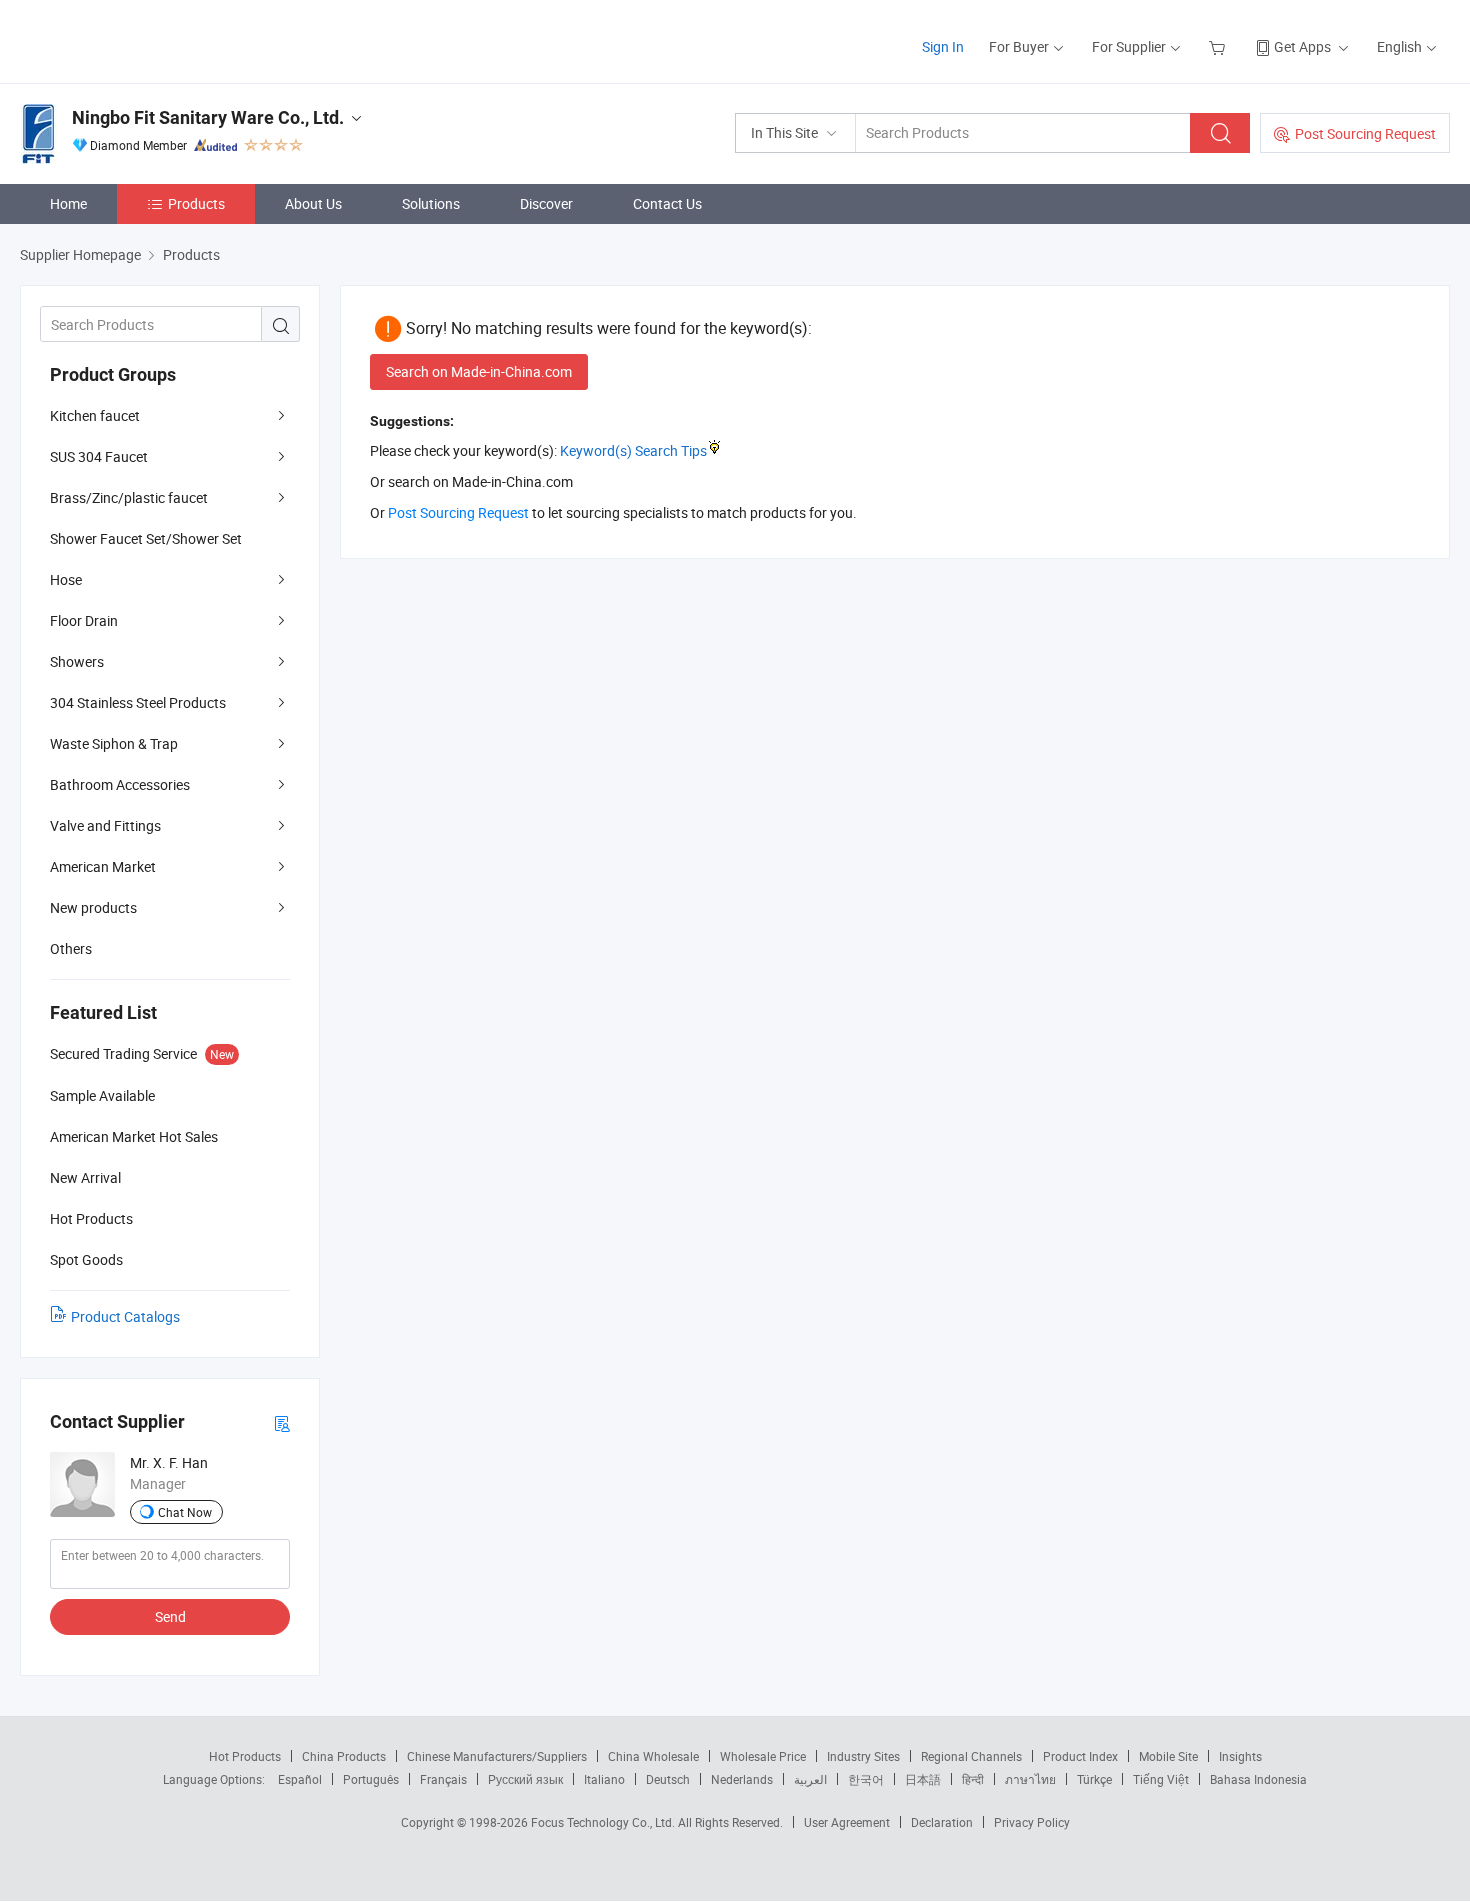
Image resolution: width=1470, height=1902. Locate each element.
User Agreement (847, 1822)
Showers (77, 661)
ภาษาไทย (1030, 1779)
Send (170, 1616)
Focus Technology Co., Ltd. (604, 1822)
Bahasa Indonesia (1258, 1779)
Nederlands (742, 1779)
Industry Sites (863, 1756)
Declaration (942, 1822)
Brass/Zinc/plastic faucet (129, 497)
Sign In (943, 46)
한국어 (866, 1779)
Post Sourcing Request (1365, 133)
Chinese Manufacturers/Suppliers (497, 1756)
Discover (546, 203)
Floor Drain (84, 620)
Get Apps (1302, 46)
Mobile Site (1168, 1756)
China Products (344, 1756)
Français (443, 1779)
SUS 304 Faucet (99, 456)
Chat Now (185, 1512)
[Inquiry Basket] (1219, 46)
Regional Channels (971, 1756)
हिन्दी (973, 1779)
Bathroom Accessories (120, 784)
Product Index (1080, 1756)
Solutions (431, 203)
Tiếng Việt (1161, 1779)
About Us (313, 203)
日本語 (923, 1779)
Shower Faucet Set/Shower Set (146, 538)
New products (93, 907)
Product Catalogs (125, 1316)
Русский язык (525, 1779)
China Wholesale (653, 1756)
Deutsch (668, 1779)
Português (371, 1779)
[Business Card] (282, 1422)
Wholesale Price (763, 1756)
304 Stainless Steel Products (138, 702)
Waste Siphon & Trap (114, 743)
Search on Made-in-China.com (479, 371)
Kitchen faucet (95, 415)
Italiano (604, 1779)
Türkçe (1094, 1779)
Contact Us (667, 203)
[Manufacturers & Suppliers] (148, 39)
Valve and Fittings (105, 825)
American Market (103, 866)
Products (196, 203)
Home (68, 203)
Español (300, 1779)
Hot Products (245, 1756)
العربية (810, 1779)
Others (71, 948)
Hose (66, 579)
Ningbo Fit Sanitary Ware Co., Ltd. (208, 117)
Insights (1240, 1756)
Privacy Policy (1032, 1822)
